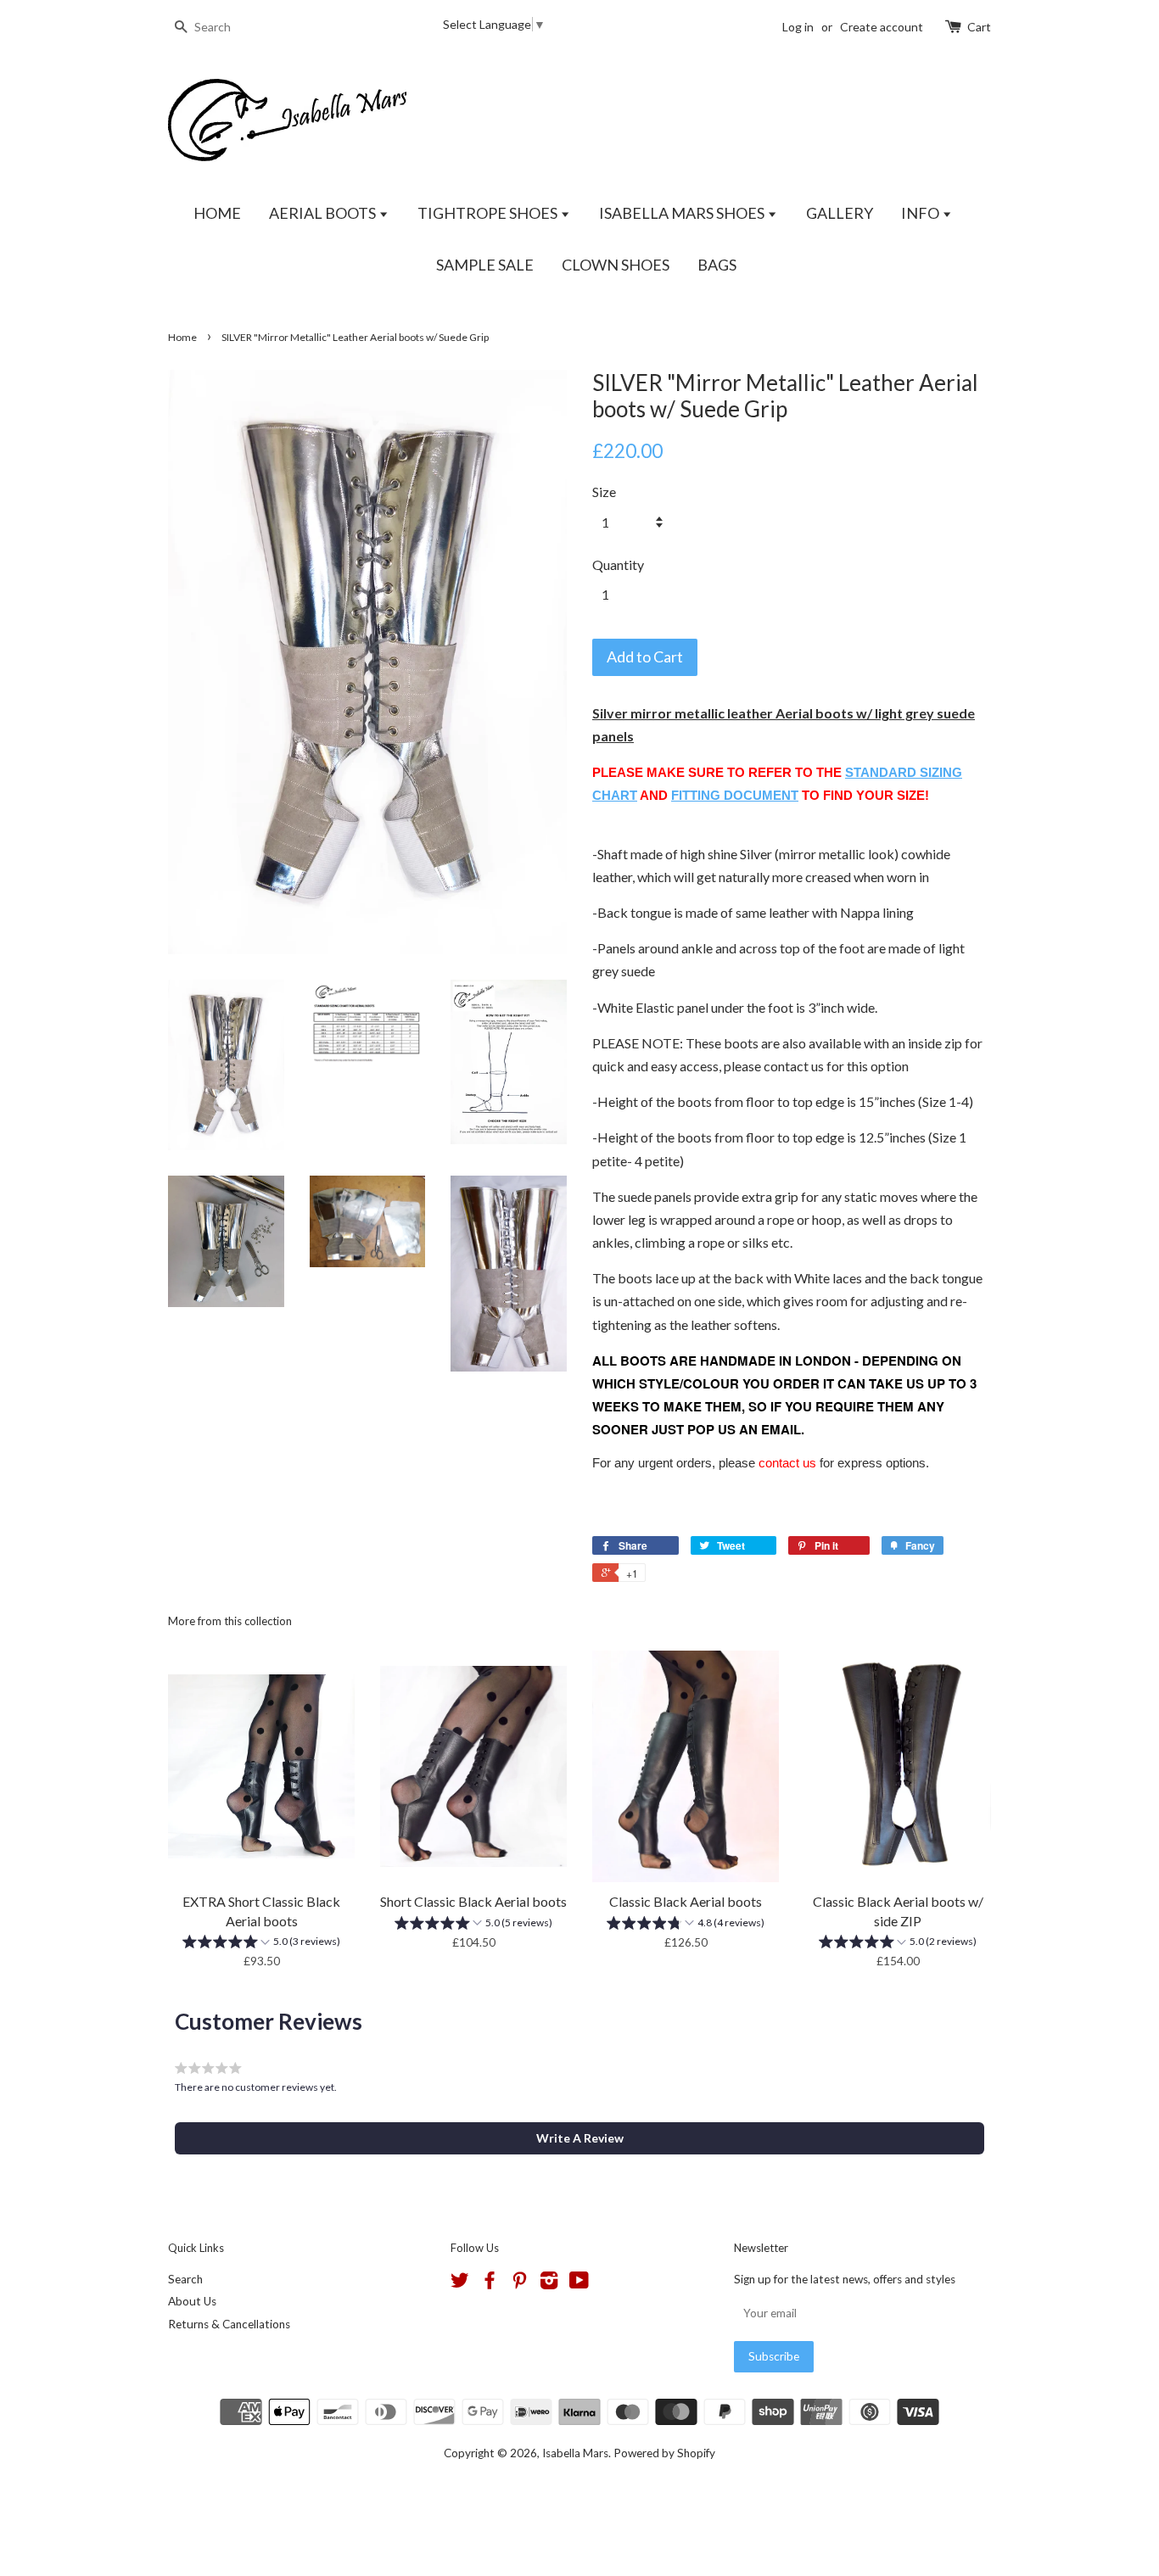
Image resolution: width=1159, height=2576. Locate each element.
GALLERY (840, 213)
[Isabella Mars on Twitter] (460, 2283)
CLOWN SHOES (616, 265)
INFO (921, 213)
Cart (979, 27)
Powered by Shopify (664, 2453)
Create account (882, 27)
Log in (798, 27)
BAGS (717, 265)
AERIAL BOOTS (324, 213)
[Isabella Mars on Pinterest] (519, 2283)
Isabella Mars (575, 2453)
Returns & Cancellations (229, 2324)
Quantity (618, 564)
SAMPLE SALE (485, 265)
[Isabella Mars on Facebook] (490, 2283)
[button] (261, 1944)
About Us (192, 2301)
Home (182, 337)
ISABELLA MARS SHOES (683, 213)
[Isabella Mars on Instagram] (549, 2283)
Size (604, 492)
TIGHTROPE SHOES (489, 213)
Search (185, 2279)
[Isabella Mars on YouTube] (579, 2283)
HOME (217, 213)
